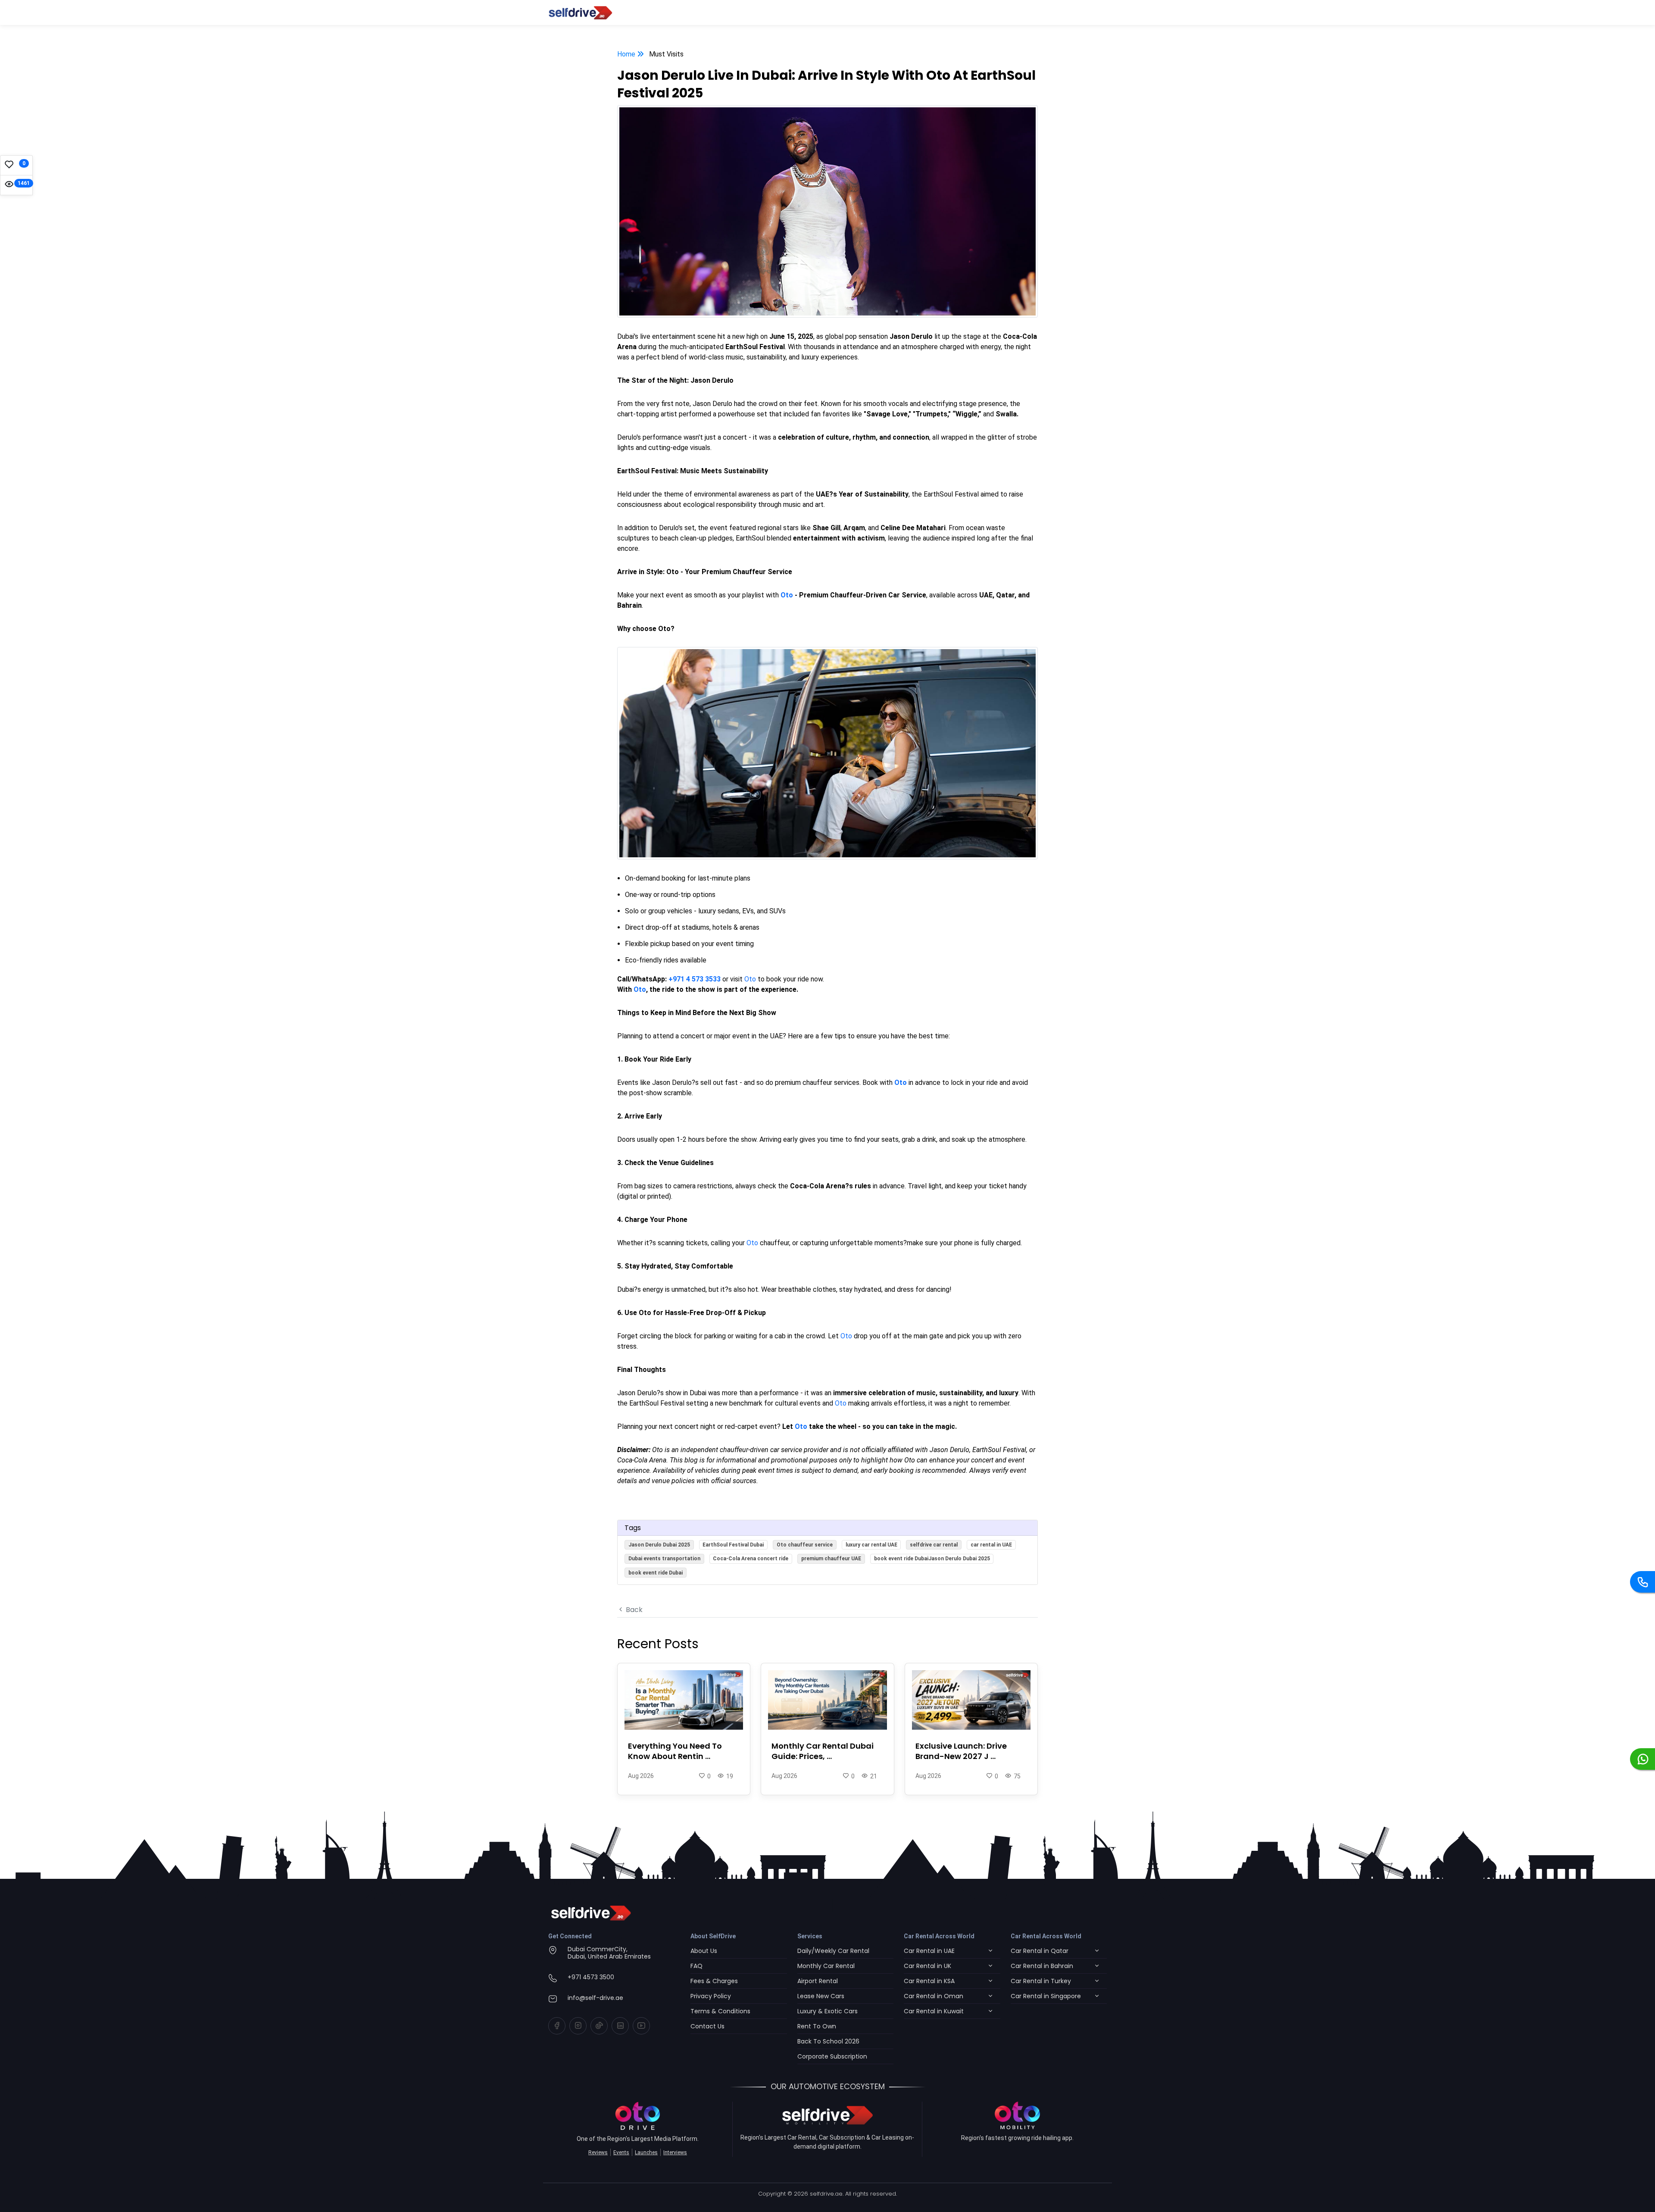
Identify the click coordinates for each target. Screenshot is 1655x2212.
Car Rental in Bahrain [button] (1042, 1966)
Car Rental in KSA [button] (929, 1981)
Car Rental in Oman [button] (934, 1996)
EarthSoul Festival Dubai (733, 1545)
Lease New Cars (821, 1996)
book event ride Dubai (656, 1573)
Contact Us (707, 2026)
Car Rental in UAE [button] (929, 1951)
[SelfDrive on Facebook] (557, 2026)
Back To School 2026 (828, 2041)
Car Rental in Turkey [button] (1041, 1981)
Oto (750, 979)
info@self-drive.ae (595, 1998)
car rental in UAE (991, 1545)
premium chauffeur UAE (831, 1559)
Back (633, 1610)
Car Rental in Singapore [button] (1046, 1996)
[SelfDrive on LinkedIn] (620, 2026)
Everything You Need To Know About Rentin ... (675, 1751)
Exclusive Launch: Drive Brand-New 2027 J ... (961, 1751)
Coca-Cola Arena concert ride (751, 1559)
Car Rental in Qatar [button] (1040, 1951)
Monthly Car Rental (826, 1966)
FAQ (696, 1966)
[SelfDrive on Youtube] (641, 2026)
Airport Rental (818, 1981)
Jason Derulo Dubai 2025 (659, 1545)
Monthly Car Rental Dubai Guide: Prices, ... (823, 1751)
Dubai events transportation (664, 1559)
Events (621, 2153)
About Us (704, 1951)
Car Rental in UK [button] (927, 1966)
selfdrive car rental (934, 1545)
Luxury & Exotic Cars (827, 2011)
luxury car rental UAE (871, 1545)
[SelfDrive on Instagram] (578, 2026)
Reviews (598, 2153)
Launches (646, 2153)
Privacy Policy (711, 1996)
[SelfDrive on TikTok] (599, 2026)
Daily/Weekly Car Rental (833, 1951)
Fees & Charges (714, 1981)
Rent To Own (817, 2026)
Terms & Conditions (720, 2011)
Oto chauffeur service (805, 1545)
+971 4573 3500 (591, 1977)
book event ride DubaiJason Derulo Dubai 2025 (932, 1559)
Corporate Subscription (832, 2056)
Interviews (675, 2153)
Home (627, 54)
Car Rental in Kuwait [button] (934, 2011)
